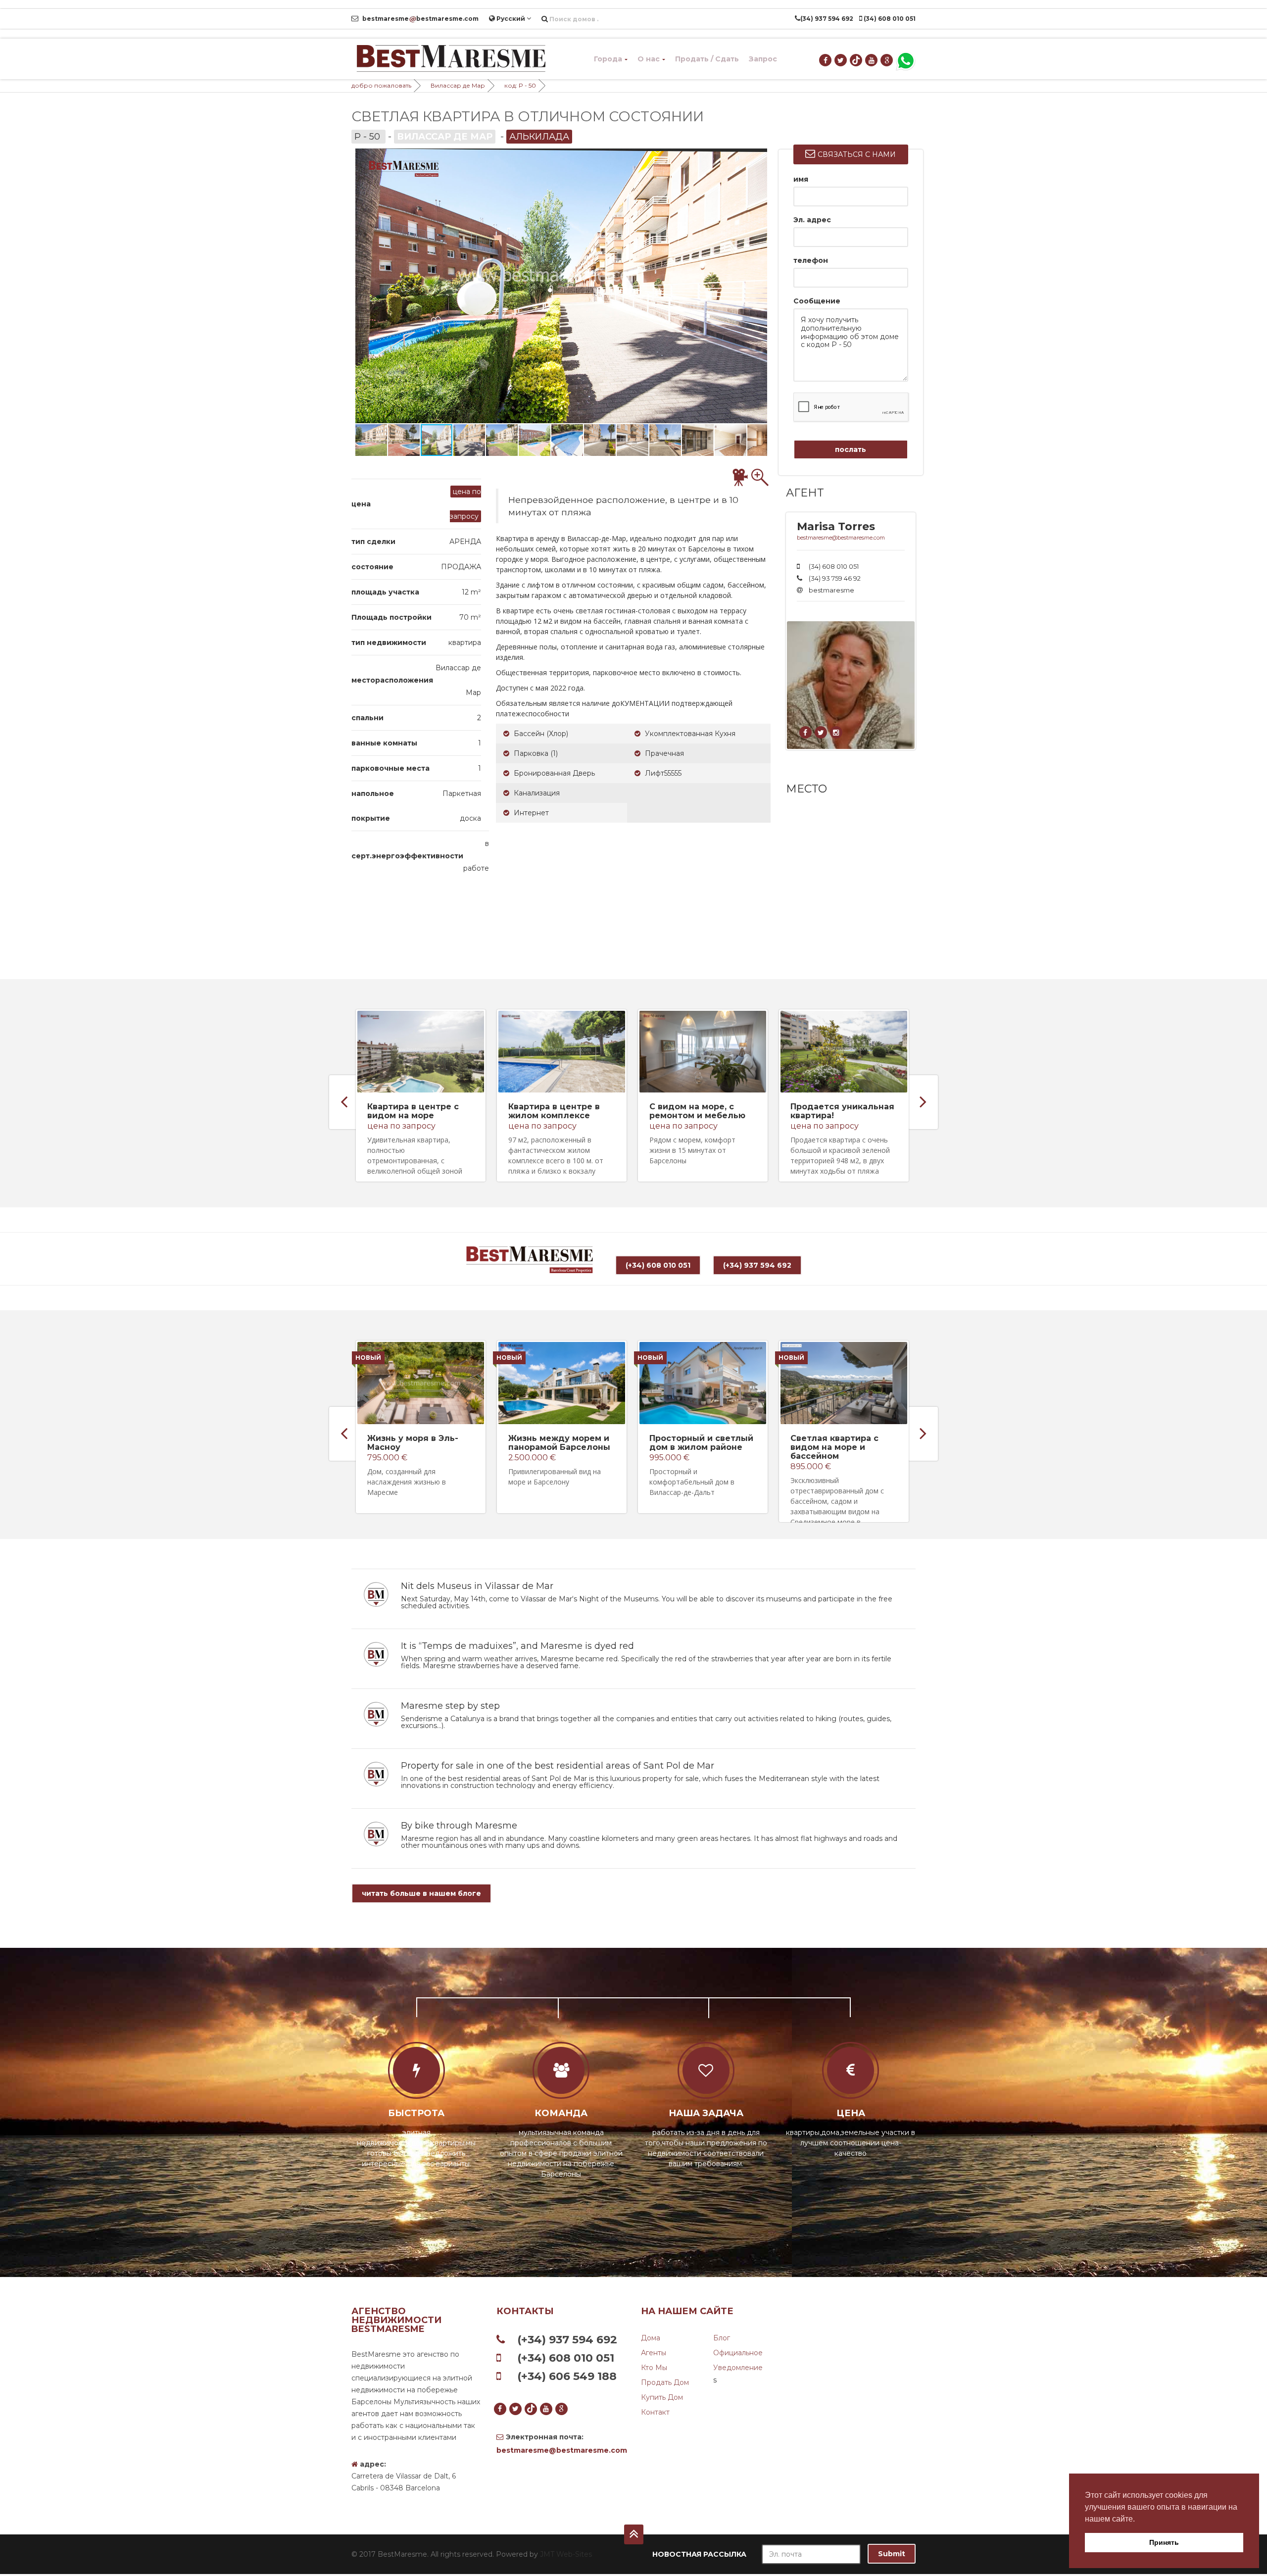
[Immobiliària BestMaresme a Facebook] (826, 60)
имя (801, 179)
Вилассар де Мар (458, 85)
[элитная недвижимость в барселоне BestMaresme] (450, 59)
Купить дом (662, 2397)
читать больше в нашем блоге (421, 1893)
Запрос (763, 59)
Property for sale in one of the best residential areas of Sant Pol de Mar (558, 1766)
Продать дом (665, 2382)
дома (651, 2338)
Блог (722, 2338)
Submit (892, 2554)
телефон (811, 260)
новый (368, 1358)
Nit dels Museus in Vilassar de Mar (477, 1586)
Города (608, 59)
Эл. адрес (812, 220)
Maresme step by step (450, 1706)
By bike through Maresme (459, 1826)
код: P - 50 (520, 85)
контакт (655, 2412)
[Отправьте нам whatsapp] (906, 60)
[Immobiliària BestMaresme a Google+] (887, 60)
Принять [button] (1164, 2542)
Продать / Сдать (707, 59)
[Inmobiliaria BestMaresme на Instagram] (837, 733)
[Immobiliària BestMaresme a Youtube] (872, 60)
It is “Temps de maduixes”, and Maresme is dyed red (517, 1646)
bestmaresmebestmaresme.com (420, 19)
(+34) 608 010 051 (658, 1265)
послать (851, 449)
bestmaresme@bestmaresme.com (841, 538)
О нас (649, 59)
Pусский (511, 19)
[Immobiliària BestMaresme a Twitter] (841, 60)
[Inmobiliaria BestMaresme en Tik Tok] (856, 60)
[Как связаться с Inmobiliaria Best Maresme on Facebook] (821, 733)
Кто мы (654, 2368)
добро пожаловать (381, 85)
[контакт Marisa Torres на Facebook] (806, 733)
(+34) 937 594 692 (757, 1265)
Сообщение (817, 301)
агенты (654, 2353)
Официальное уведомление (738, 2360)
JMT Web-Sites (566, 2554)
